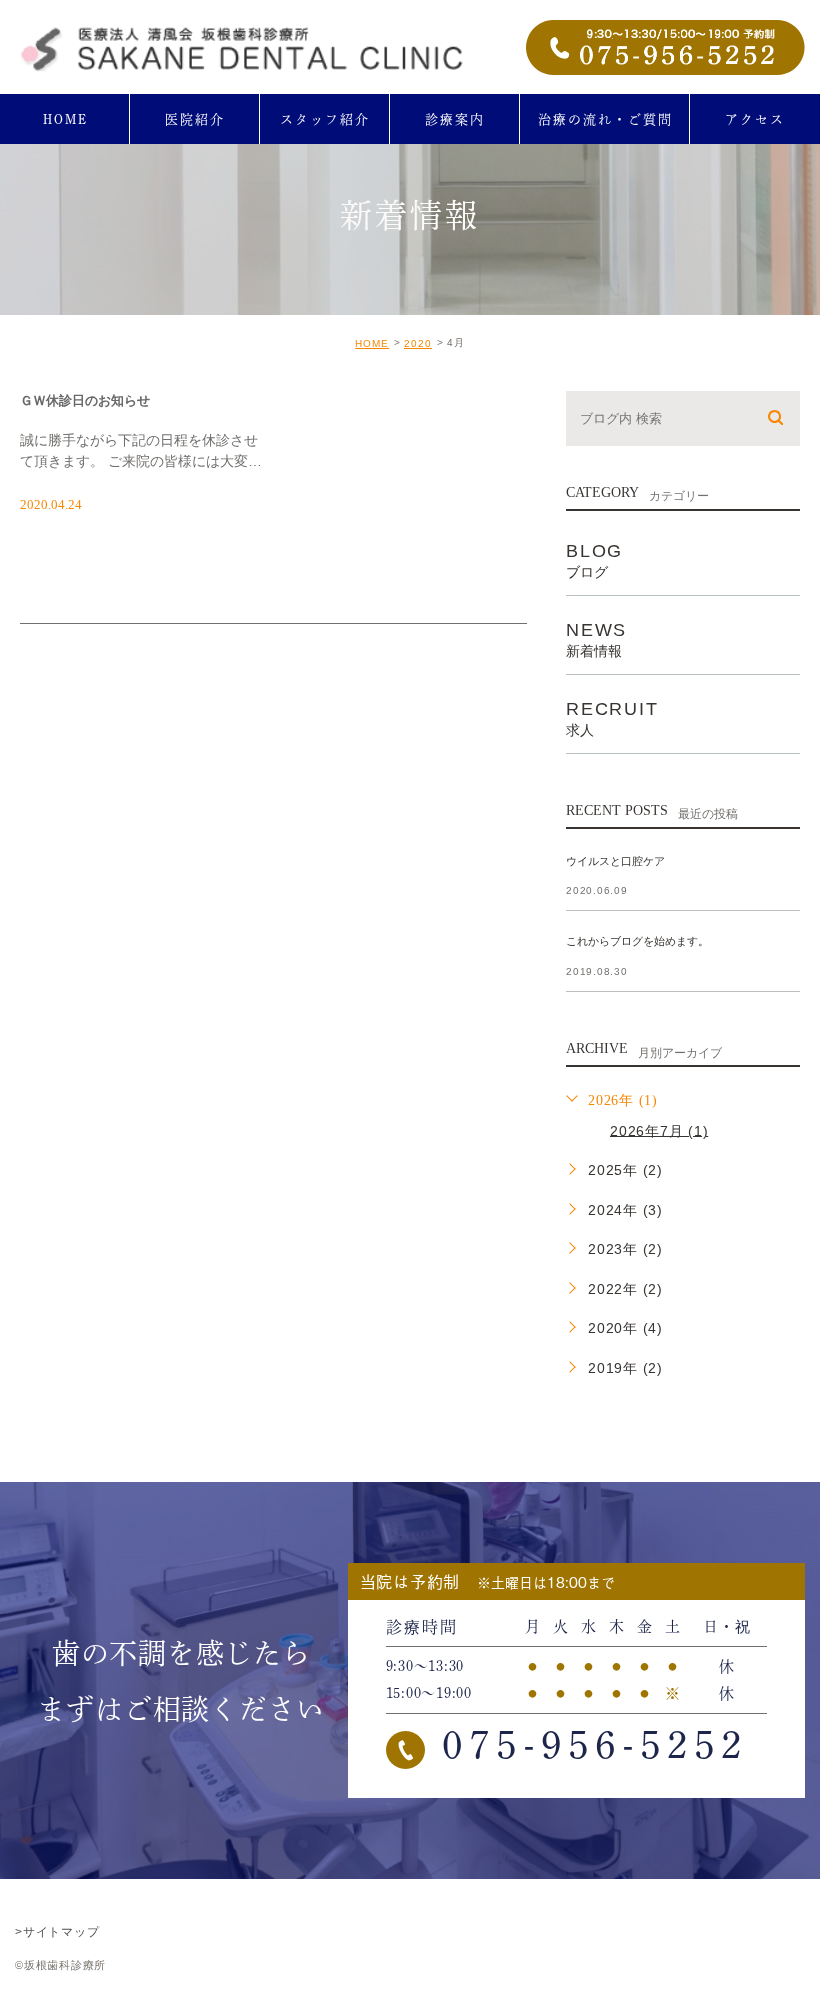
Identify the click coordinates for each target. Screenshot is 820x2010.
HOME (372, 343)
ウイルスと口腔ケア (615, 861)
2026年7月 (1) (659, 1130)
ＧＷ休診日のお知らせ (85, 399)
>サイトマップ (57, 1932)
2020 (418, 343)
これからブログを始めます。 (637, 942)
